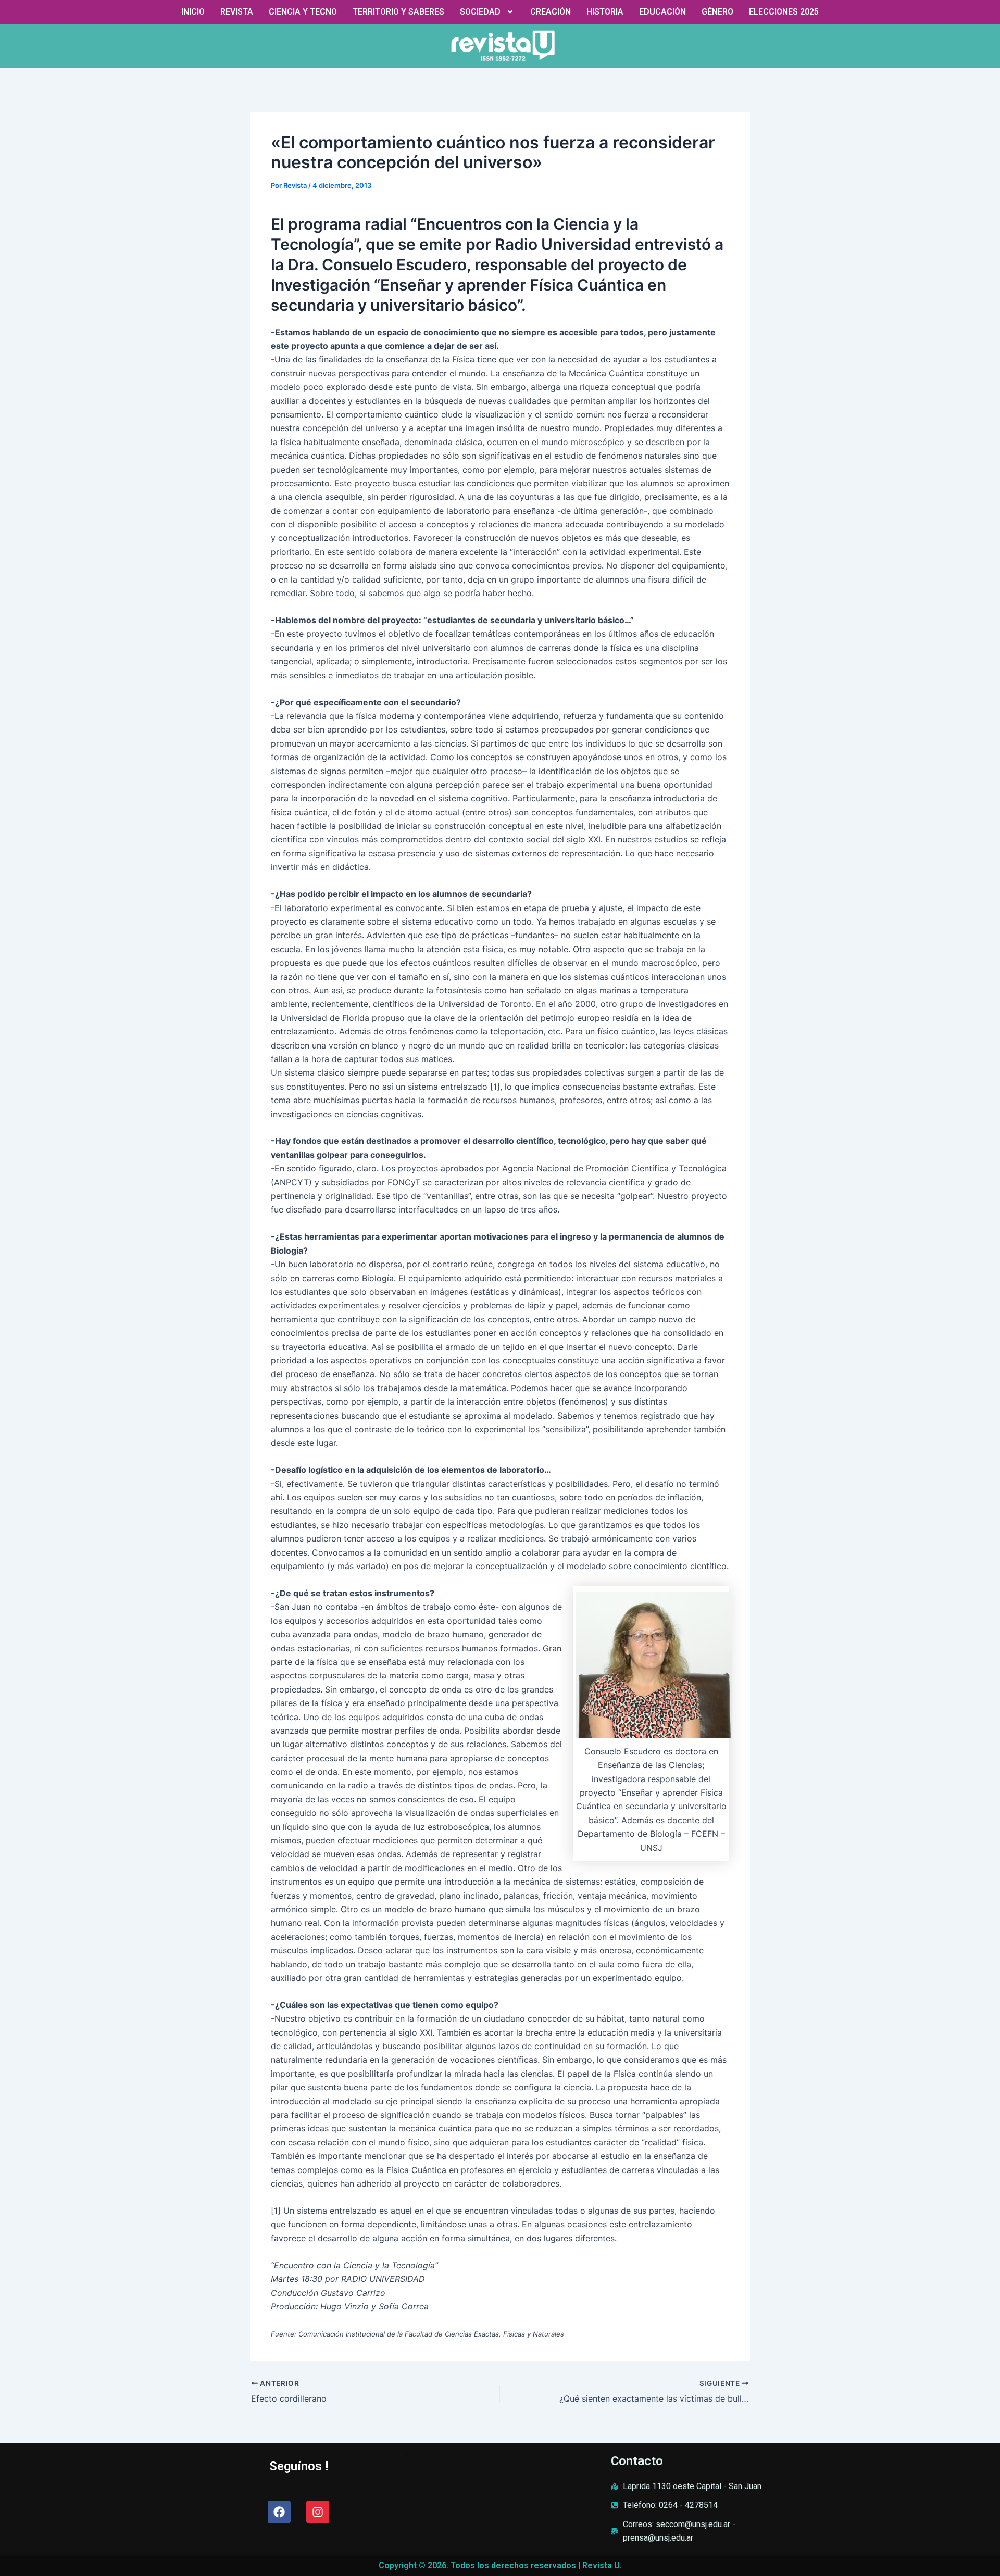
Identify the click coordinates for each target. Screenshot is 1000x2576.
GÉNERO (717, 12)
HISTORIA (605, 12)
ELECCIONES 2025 (784, 12)
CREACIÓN (551, 12)
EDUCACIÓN (662, 12)
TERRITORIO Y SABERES (398, 12)
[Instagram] (318, 2512)
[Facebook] (279, 2512)
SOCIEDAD (480, 12)
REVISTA (237, 12)
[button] (488, 12)
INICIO (193, 12)
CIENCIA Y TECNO (303, 12)
